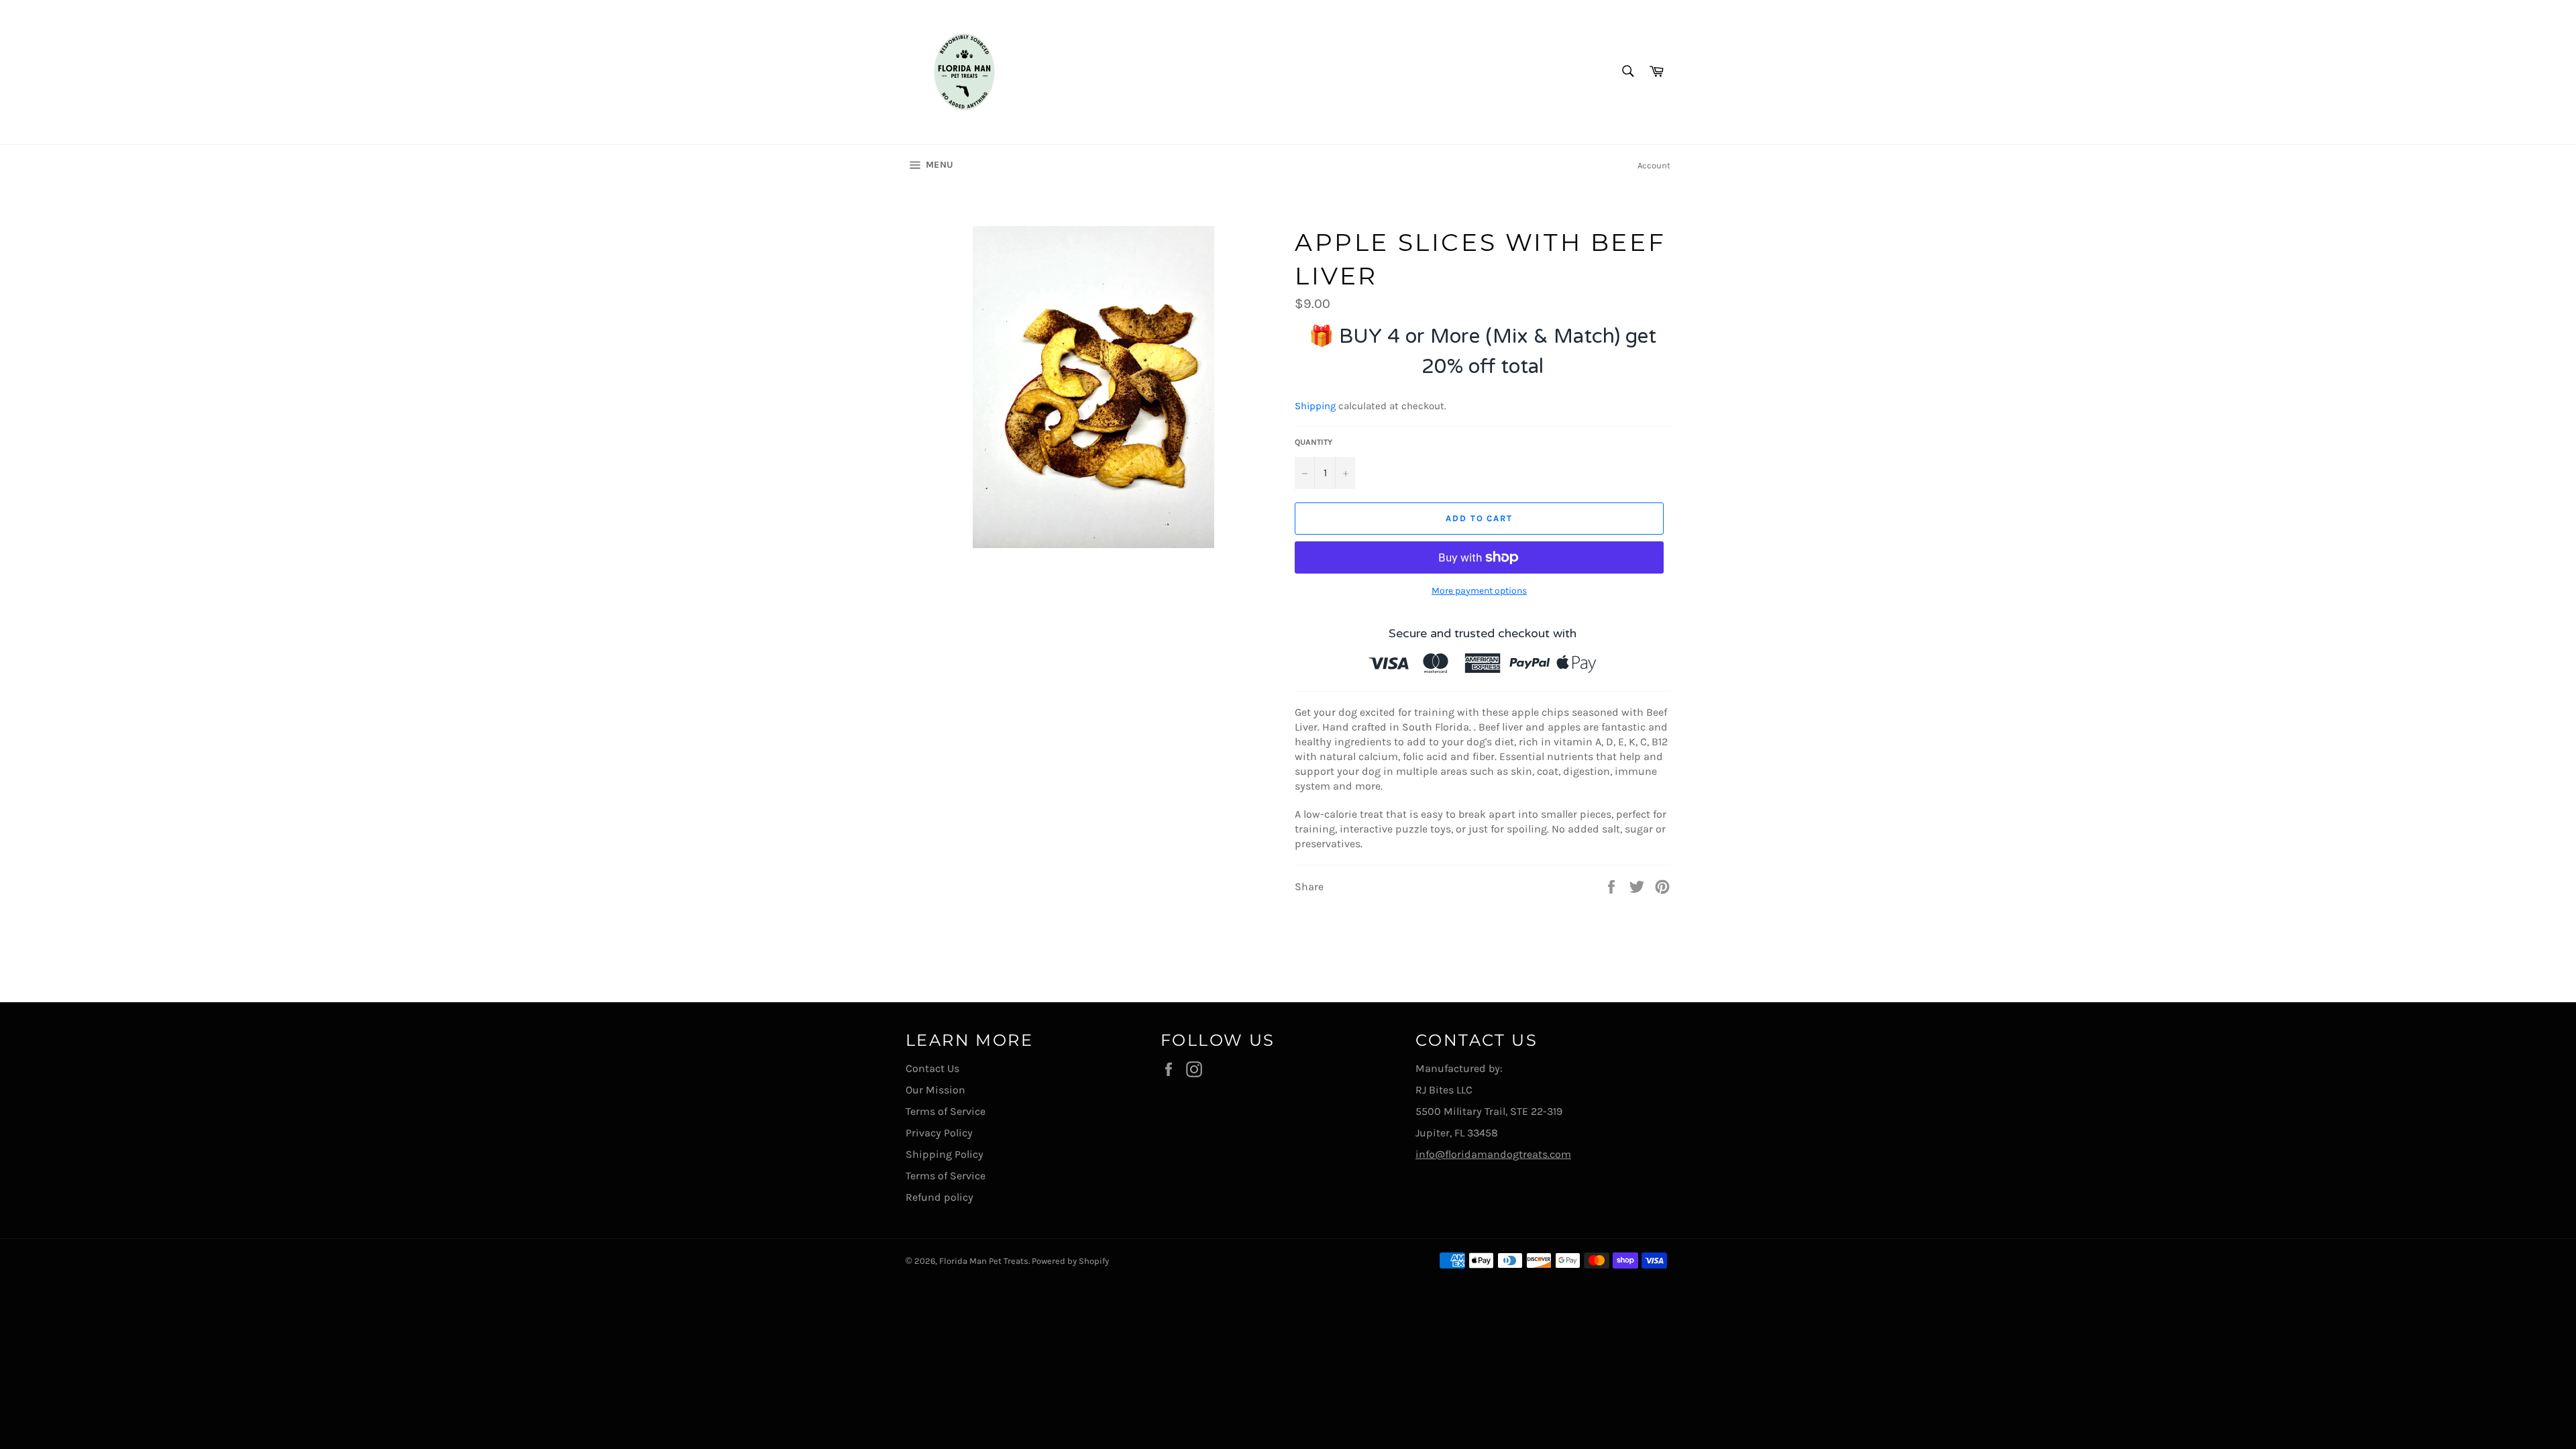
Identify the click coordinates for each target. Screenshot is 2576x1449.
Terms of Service (946, 1111)
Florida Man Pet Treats (984, 1261)
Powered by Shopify (1070, 1261)
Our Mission (935, 1090)
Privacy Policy (939, 1133)
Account (1654, 165)
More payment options (1479, 591)
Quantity (1313, 442)
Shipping (1315, 406)
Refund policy (940, 1197)
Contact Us (932, 1068)
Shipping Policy (945, 1154)
